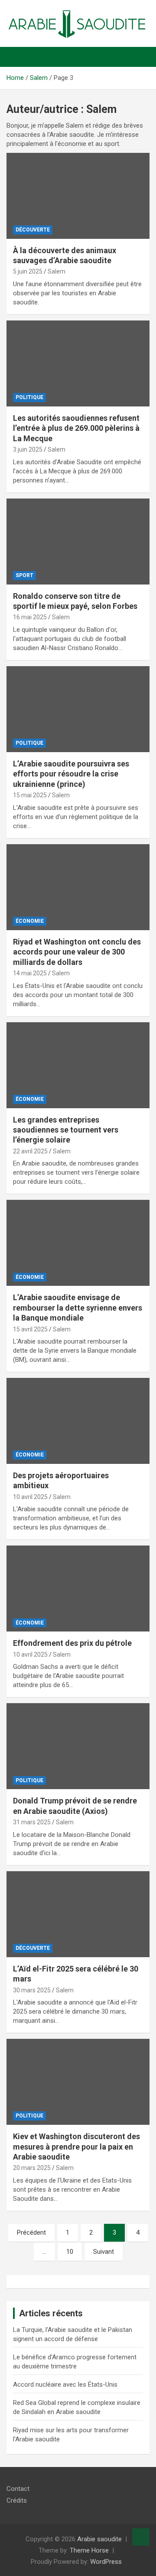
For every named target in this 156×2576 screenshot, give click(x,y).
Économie (30, 921)
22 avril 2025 (30, 1151)
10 (70, 2252)
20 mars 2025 (32, 2168)
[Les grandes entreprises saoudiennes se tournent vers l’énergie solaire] (78, 1065)
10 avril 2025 (30, 1497)
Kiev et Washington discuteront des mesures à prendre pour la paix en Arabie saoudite (76, 2147)
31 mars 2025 (32, 1822)
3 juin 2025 (28, 449)
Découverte (33, 230)
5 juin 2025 (28, 271)
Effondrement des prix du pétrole (72, 1643)
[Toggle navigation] (17, 57)
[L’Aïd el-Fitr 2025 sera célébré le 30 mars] (78, 1914)
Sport (24, 575)
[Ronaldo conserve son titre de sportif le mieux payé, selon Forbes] (78, 541)
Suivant (104, 2252)
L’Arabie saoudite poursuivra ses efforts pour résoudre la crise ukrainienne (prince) (71, 774)
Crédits (17, 2500)
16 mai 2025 (30, 617)
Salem (57, 271)
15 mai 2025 (30, 795)
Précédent (31, 2233)
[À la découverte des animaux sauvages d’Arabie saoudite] (78, 196)
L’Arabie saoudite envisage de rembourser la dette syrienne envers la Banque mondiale (78, 1308)
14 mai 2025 (30, 973)
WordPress (106, 2562)
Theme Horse (89, 2550)
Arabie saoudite (99, 2539)
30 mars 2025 (32, 1990)
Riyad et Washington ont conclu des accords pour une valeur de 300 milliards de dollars (77, 952)
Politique (29, 397)
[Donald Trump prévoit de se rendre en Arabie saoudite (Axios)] (78, 1746)
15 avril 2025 (30, 1329)
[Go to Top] (141, 2537)
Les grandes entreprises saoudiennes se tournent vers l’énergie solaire (66, 1130)
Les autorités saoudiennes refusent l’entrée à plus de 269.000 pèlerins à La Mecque (76, 428)
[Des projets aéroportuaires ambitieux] (78, 1421)
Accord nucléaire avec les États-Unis (65, 2384)
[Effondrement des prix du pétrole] (78, 1589)
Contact (18, 2489)
